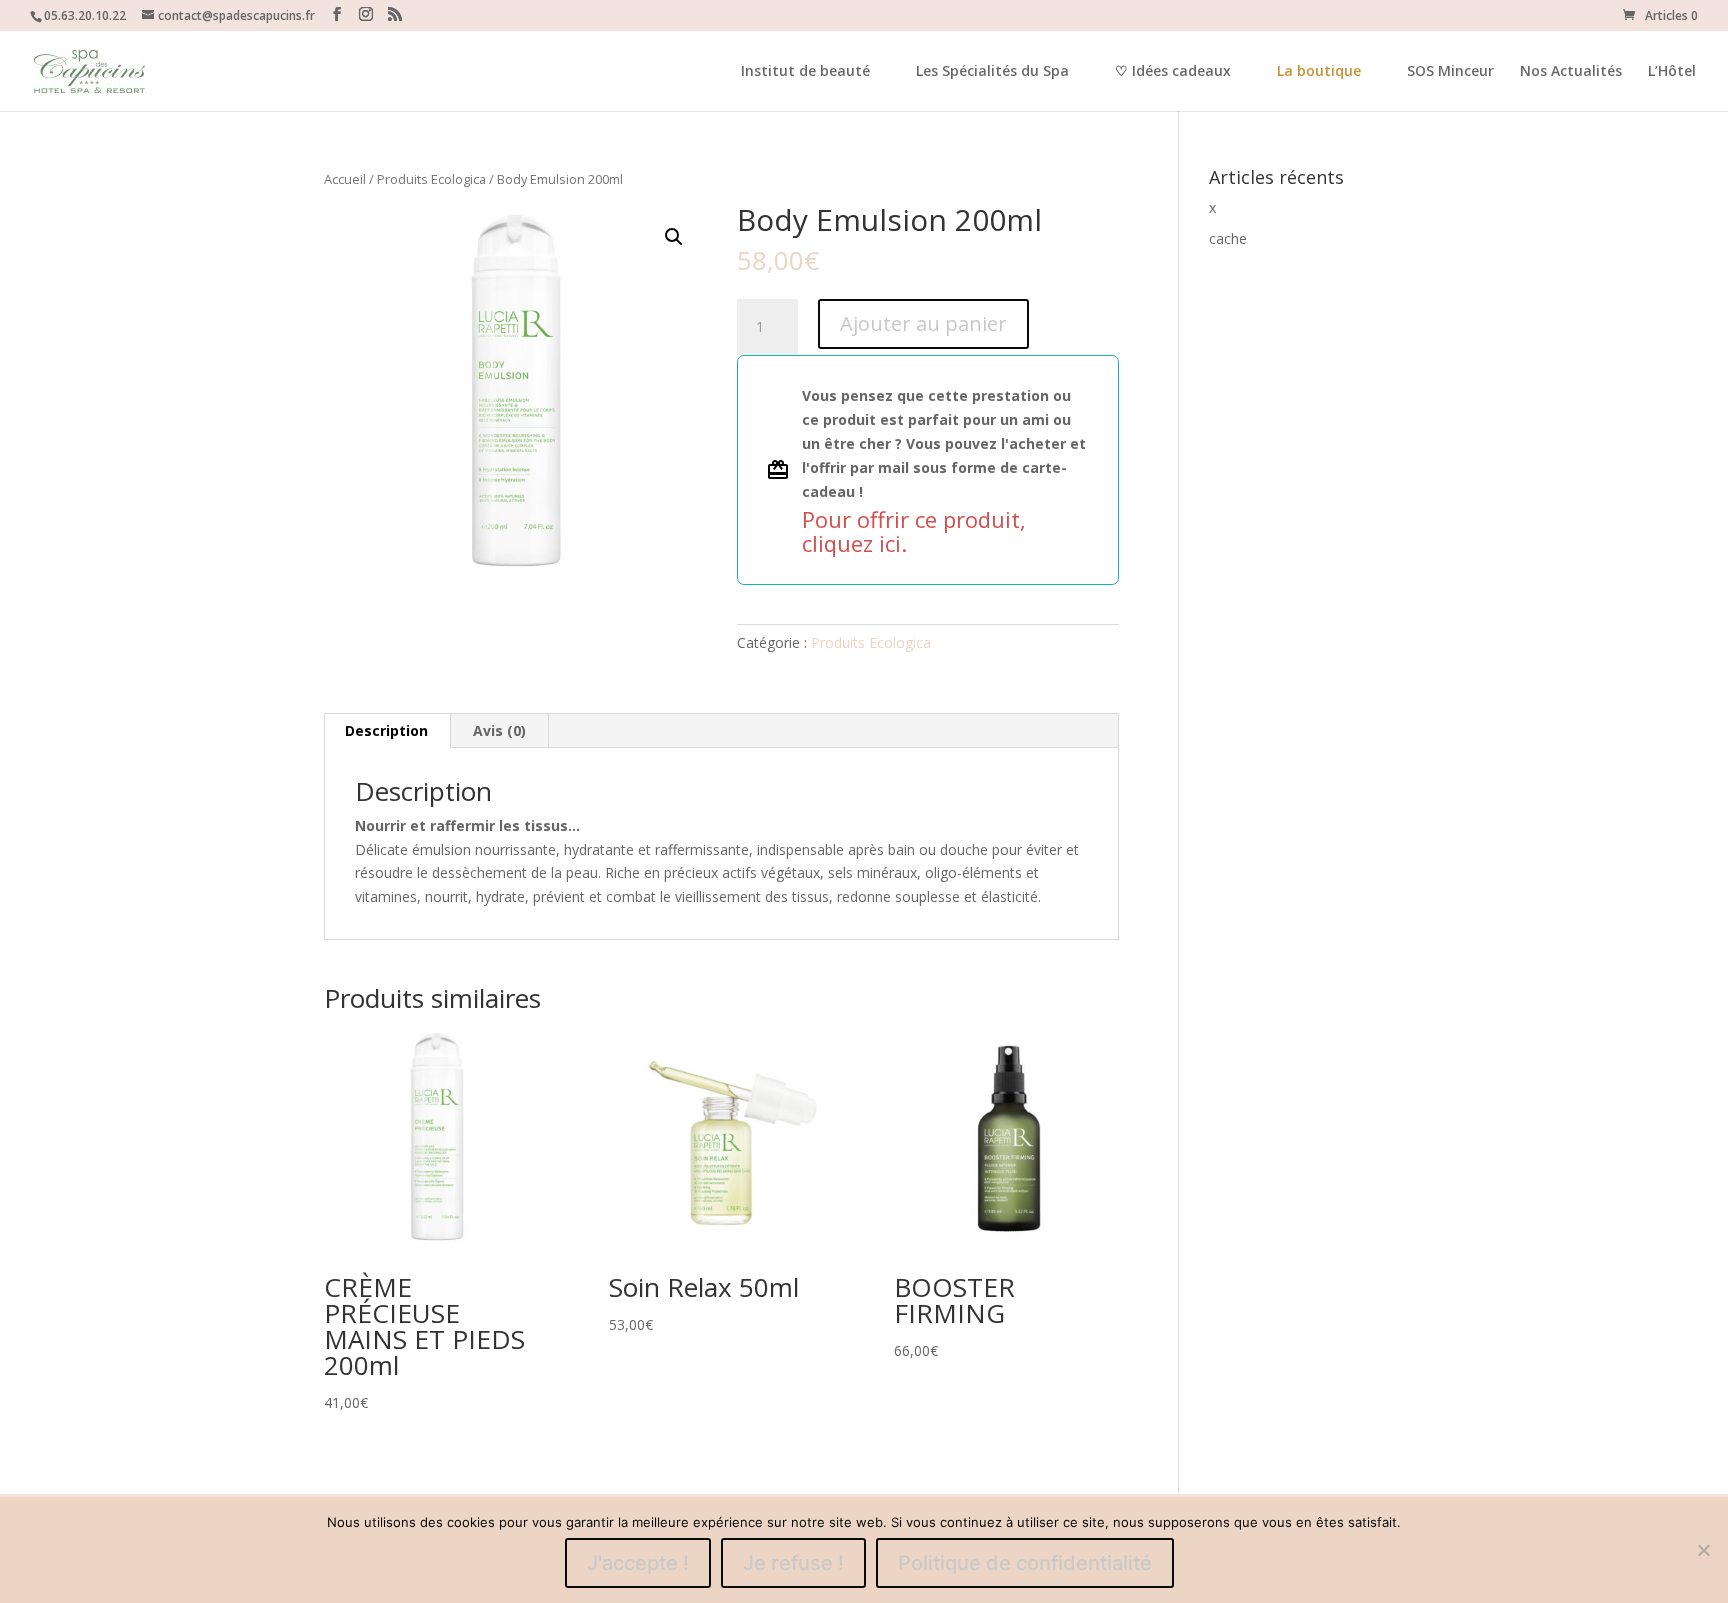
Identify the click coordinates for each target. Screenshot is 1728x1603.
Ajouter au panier (923, 323)
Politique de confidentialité (1025, 1563)
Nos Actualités (1571, 72)
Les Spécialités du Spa (992, 72)
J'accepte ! (638, 1563)
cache (1228, 238)
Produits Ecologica (431, 179)
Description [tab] (386, 730)
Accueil (345, 179)
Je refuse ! (793, 1563)
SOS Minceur (1450, 72)
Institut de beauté (805, 72)
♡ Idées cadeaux (1173, 72)
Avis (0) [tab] (499, 730)
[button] (674, 237)
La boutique (1319, 70)
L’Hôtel (1672, 72)
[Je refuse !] (1703, 1550)
